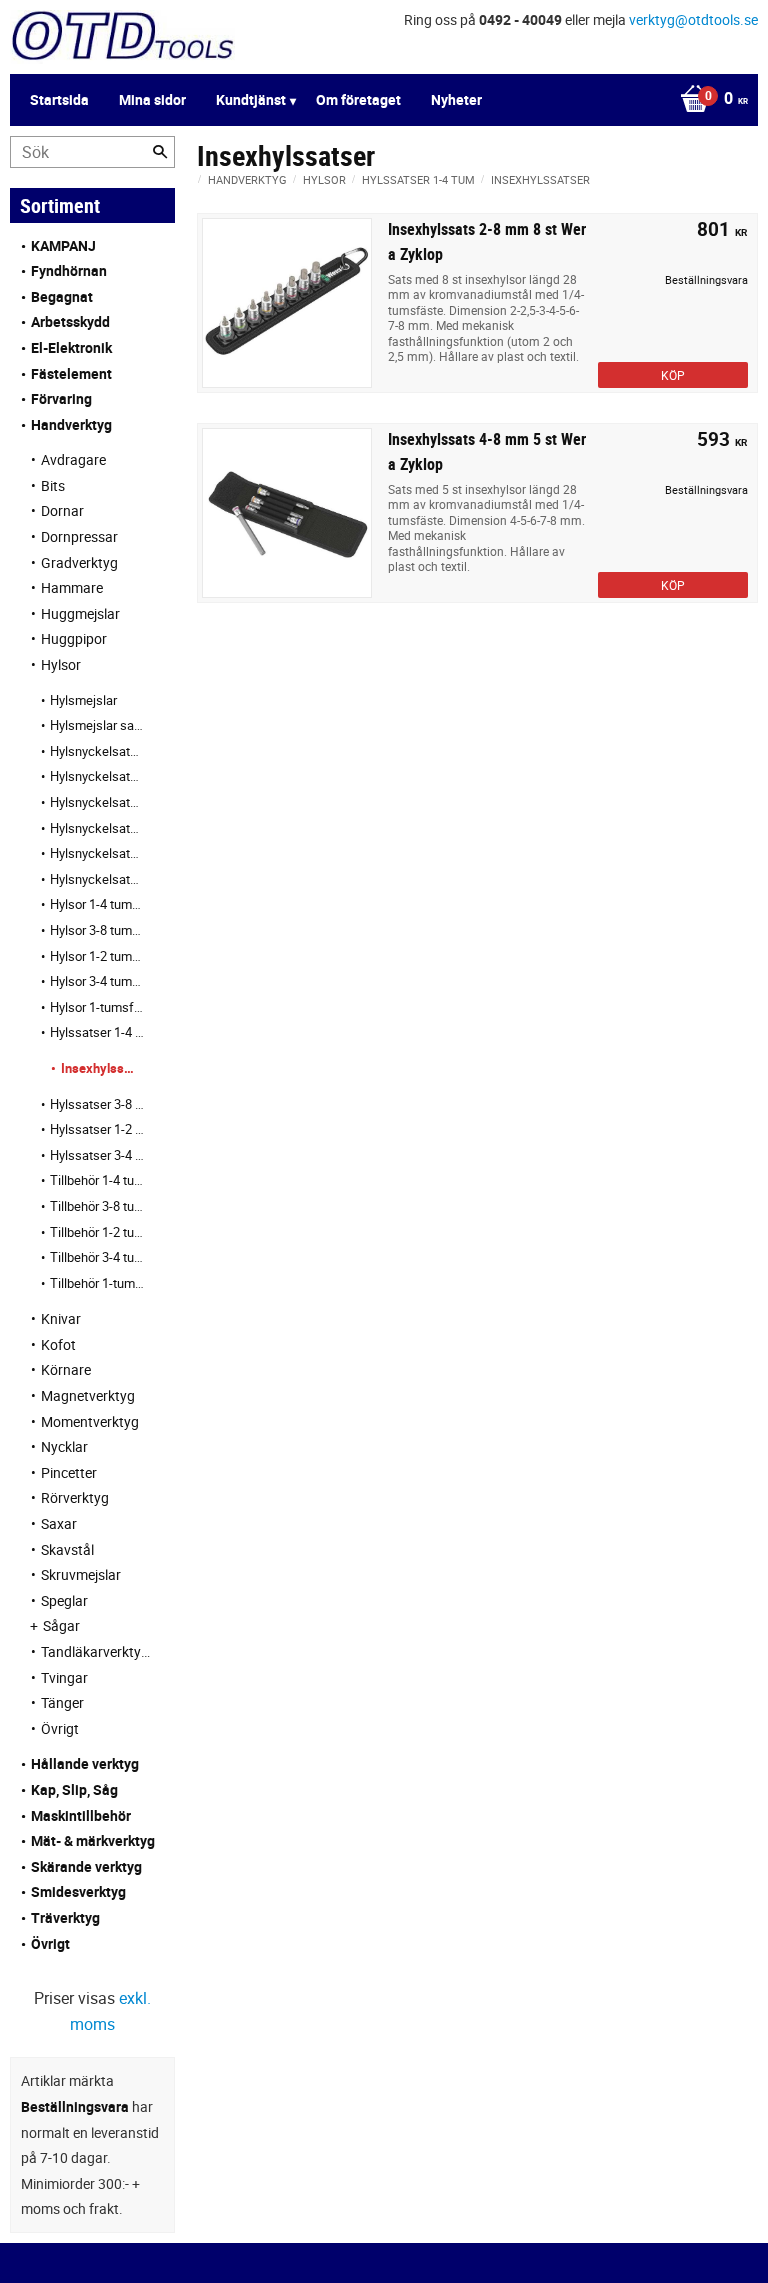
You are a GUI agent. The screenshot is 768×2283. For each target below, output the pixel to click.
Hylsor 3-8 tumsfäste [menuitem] (97, 930)
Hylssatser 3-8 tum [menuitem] (97, 1104)
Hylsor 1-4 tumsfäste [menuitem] (97, 904)
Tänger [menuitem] (62, 1702)
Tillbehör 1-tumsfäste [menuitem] (97, 1283)
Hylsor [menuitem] (61, 664)
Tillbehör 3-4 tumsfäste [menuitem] (97, 1257)
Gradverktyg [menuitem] (79, 562)
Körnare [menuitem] (66, 1369)
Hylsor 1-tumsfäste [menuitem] (97, 1007)
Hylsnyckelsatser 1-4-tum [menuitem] (97, 751)
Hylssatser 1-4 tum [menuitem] (97, 1032)
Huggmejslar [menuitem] (80, 613)
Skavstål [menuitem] (67, 1549)
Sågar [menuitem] (61, 1625)
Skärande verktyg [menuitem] (86, 1866)
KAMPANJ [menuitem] (63, 245)
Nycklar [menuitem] (64, 1446)
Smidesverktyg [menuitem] (78, 1891)
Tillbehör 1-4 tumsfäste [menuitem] (97, 1180)
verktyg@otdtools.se (693, 19)
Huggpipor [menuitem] (74, 638)
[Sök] (160, 152)
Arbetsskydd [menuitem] (70, 321)
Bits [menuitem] (53, 485)
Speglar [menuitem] (64, 1600)
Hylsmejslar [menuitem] (83, 700)
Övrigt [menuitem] (60, 1728)
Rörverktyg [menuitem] (75, 1497)
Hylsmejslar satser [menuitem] (97, 725)
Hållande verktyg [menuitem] (85, 1763)
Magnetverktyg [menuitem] (88, 1395)
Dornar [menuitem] (62, 510)
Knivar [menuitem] (61, 1318)
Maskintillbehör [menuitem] (81, 1815)
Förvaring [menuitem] (61, 398)
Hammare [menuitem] (72, 587)
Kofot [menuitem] (58, 1344)
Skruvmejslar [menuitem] (81, 1574)
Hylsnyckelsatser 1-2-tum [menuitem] (97, 828)
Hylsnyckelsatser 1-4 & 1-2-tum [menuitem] (97, 776)
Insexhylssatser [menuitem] (98, 1068)
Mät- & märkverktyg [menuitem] (93, 1840)
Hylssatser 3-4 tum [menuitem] (97, 1155)
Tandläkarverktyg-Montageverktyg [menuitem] (98, 1651)
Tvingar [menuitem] (64, 1677)
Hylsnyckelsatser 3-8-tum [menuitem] (97, 802)
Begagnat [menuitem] (62, 296)
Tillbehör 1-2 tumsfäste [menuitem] (97, 1232)
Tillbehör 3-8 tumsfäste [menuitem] (97, 1206)
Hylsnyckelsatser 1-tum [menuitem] (97, 879)
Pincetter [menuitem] (69, 1472)
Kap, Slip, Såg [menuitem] (74, 1789)
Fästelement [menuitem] (71, 373)
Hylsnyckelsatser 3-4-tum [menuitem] (97, 853)
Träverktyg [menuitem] (65, 1917)
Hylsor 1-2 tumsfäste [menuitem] (97, 956)
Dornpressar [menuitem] (79, 536)
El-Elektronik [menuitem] (71, 347)
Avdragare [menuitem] (73, 459)
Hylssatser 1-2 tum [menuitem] (97, 1129)
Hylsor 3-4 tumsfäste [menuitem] (97, 981)
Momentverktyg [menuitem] (90, 1421)
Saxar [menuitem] (59, 1523)
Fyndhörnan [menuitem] (69, 270)
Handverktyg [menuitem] (71, 424)
